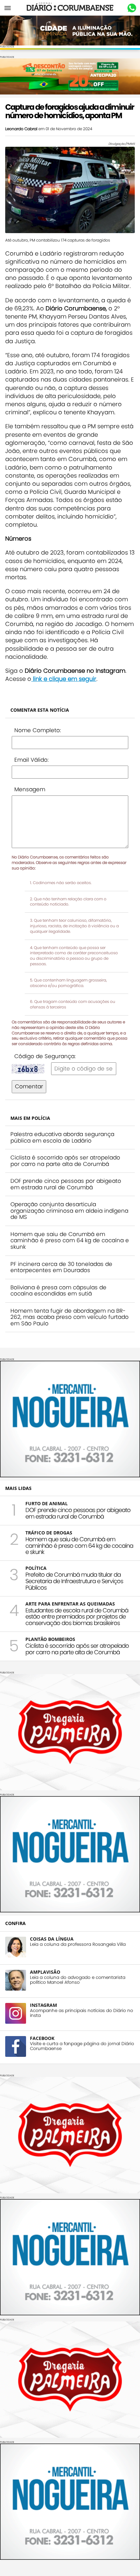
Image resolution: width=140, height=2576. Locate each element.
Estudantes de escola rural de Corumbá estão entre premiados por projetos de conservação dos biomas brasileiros (77, 1617)
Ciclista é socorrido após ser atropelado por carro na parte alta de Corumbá (65, 1161)
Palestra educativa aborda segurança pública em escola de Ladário (62, 1137)
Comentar (29, 1086)
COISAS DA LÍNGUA (52, 1939)
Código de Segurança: (45, 1056)
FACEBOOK (42, 2038)
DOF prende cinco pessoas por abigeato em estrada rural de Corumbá (66, 1184)
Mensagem (30, 789)
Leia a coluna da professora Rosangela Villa (78, 1944)
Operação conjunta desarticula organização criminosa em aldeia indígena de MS (69, 1211)
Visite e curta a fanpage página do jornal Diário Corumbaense (82, 2046)
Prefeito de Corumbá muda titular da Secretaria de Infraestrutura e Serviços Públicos (74, 1581)
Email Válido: (31, 760)
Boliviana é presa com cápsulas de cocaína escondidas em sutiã (58, 1291)
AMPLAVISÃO (45, 1972)
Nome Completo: (38, 730)
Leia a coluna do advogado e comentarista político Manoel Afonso (78, 1980)
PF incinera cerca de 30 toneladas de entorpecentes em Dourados (61, 1267)
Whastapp (132, 8)
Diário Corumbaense (70, 8)
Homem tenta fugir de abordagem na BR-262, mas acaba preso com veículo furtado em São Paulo (70, 1317)
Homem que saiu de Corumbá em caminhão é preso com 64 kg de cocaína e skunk (70, 1240)
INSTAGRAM (43, 2005)
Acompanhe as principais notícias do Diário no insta (82, 2013)
